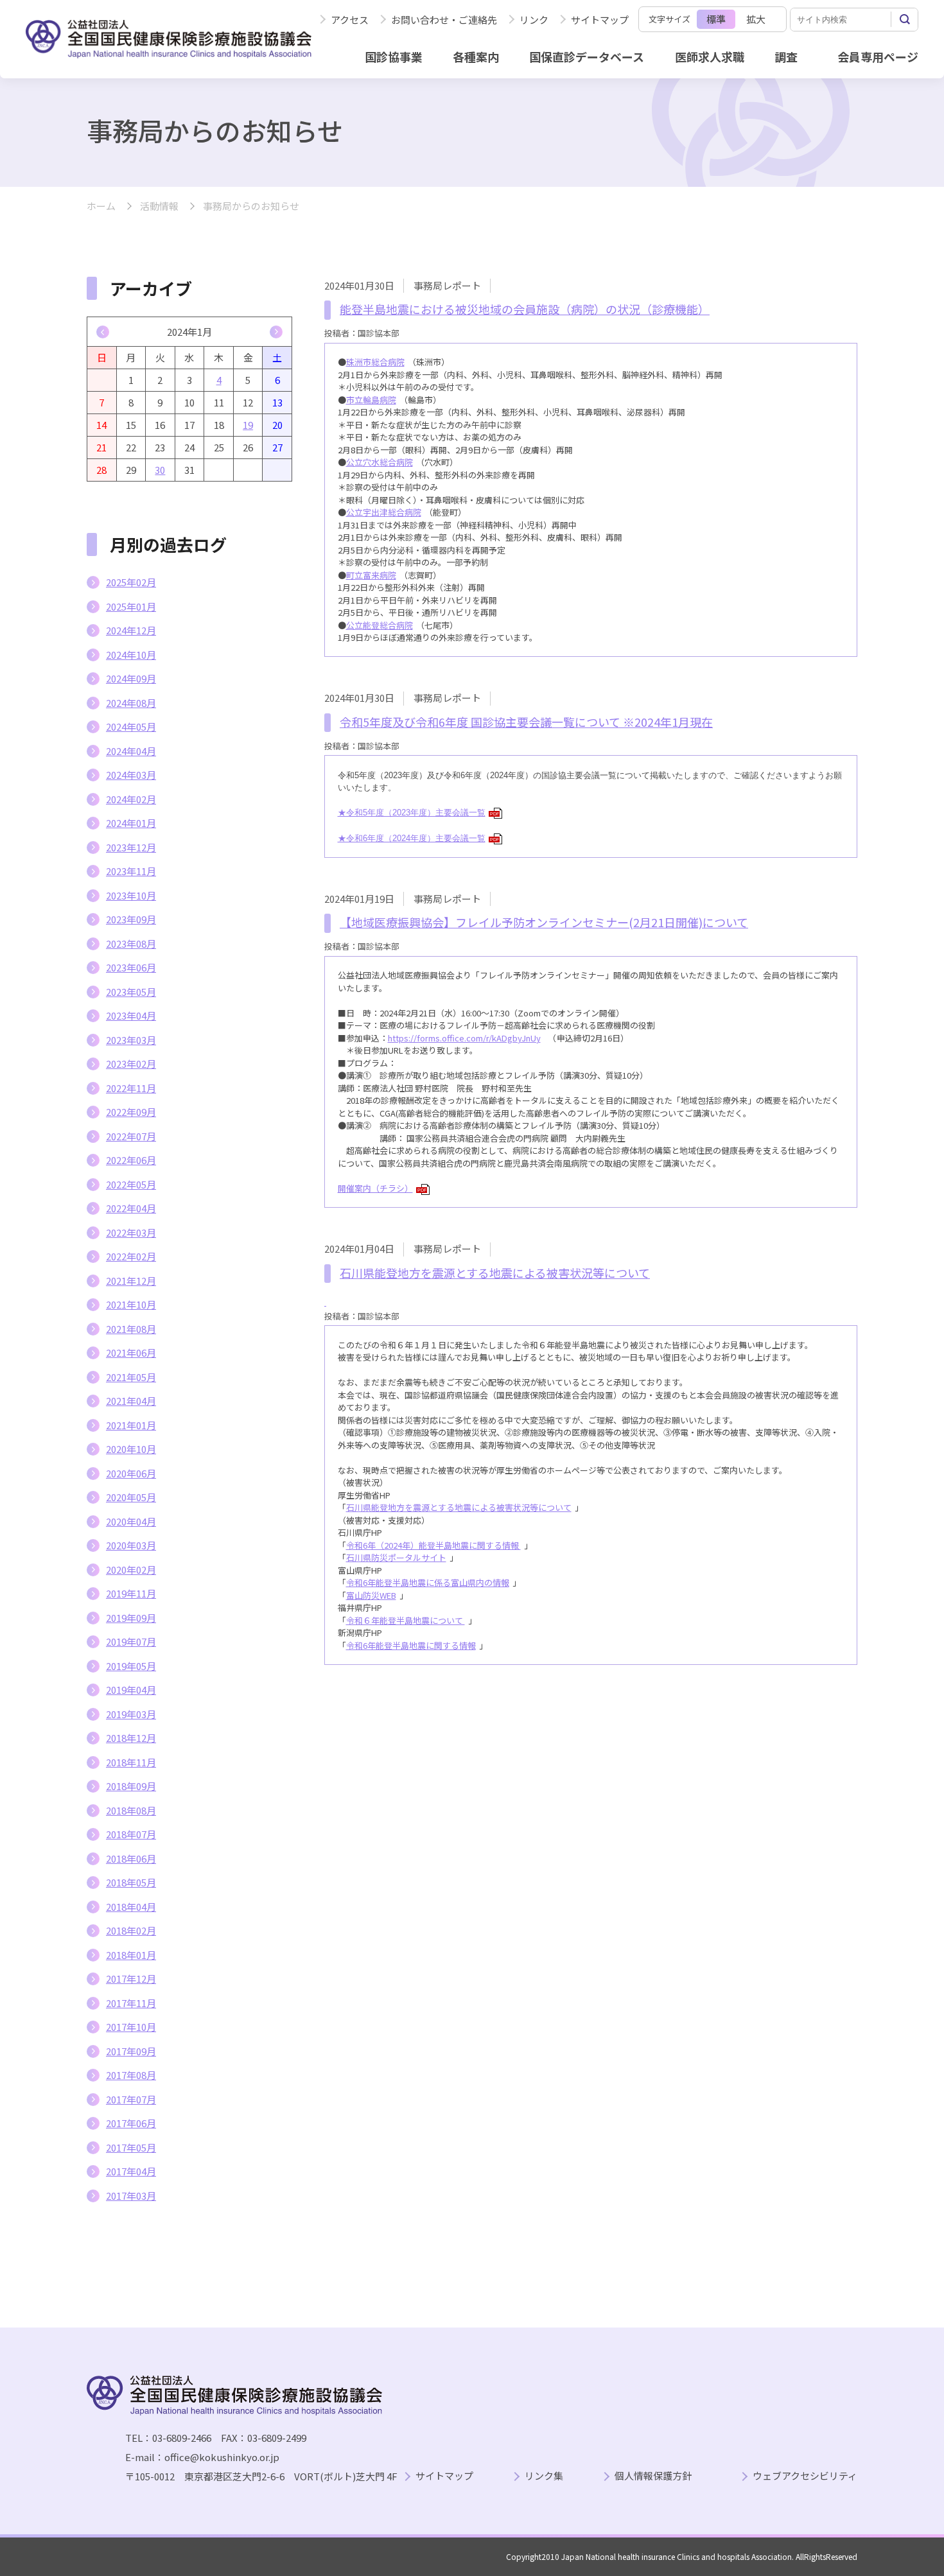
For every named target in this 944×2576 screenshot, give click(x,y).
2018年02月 (131, 1930)
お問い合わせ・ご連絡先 (444, 20)
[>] (276, 332)
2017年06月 (131, 2123)
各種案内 (476, 57)
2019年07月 (131, 1641)
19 (248, 425)
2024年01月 (131, 823)
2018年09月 (131, 1786)
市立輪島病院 (371, 400)
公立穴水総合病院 (380, 462)
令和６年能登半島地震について (406, 1620)
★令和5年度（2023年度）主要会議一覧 (418, 813)
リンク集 (544, 2476)
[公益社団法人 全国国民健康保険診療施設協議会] (169, 39)
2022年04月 (131, 1208)
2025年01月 (131, 606)
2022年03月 (131, 1232)
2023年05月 (131, 992)
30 (160, 470)
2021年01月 (131, 1425)
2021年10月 (131, 1304)
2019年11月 (131, 1593)
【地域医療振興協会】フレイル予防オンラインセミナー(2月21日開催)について (544, 922)
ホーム (101, 206)
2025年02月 (131, 582)
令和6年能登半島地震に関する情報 (411, 1645)
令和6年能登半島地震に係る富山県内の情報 (428, 1582)
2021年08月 (131, 1329)
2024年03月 (131, 775)
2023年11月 (131, 871)
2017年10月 (131, 2027)
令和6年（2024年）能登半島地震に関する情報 (433, 1545)
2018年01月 (131, 1955)
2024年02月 (131, 799)
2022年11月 (131, 1088)
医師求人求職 (710, 57)
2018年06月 (131, 1858)
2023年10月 (131, 895)
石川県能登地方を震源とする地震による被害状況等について (495, 1273)
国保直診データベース (587, 57)
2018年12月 (131, 1738)
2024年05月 (131, 727)
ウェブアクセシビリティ (805, 2476)
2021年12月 (131, 1281)
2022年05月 (131, 1184)
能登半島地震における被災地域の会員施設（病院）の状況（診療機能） (525, 309)
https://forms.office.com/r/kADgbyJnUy (464, 1038)
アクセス (350, 20)
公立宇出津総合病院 (384, 512)
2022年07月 (131, 1136)
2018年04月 (131, 1907)
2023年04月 (131, 1015)
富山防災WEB (371, 1595)
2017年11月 (131, 2003)
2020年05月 (131, 1497)
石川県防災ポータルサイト (396, 1557)
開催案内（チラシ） (382, 1188)
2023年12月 (131, 847)
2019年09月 (131, 1618)
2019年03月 (131, 1714)
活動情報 (159, 206)
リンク (534, 20)
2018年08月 (131, 1810)
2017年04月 (131, 2171)
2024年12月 (131, 630)
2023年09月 (131, 919)
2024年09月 (131, 678)
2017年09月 (131, 2051)
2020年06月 (131, 1473)
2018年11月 (131, 1762)
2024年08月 (131, 703)
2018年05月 (131, 1882)
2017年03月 (131, 2196)
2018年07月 (131, 1834)
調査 (786, 57)
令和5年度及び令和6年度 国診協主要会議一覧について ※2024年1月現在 (526, 722)
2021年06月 (131, 1353)
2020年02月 (131, 1570)
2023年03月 (131, 1040)
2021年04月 (131, 1401)
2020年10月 (131, 1449)
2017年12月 (131, 1979)
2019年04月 (131, 1690)
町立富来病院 (371, 575)
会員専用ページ (878, 57)
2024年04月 (131, 751)
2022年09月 (131, 1112)
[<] (103, 332)
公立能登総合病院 (380, 625)
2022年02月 (131, 1256)
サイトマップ (600, 20)
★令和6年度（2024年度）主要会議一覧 (418, 838)
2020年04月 (131, 1521)
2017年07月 (131, 2099)
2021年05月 (131, 1377)
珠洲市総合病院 (375, 362)
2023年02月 (131, 1064)
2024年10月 (131, 655)
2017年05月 (131, 2147)
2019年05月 (131, 1666)
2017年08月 (131, 2075)
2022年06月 (131, 1160)
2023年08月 (131, 944)
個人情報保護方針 (653, 2476)
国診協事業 (394, 57)
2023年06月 (131, 967)
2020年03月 (131, 1545)
